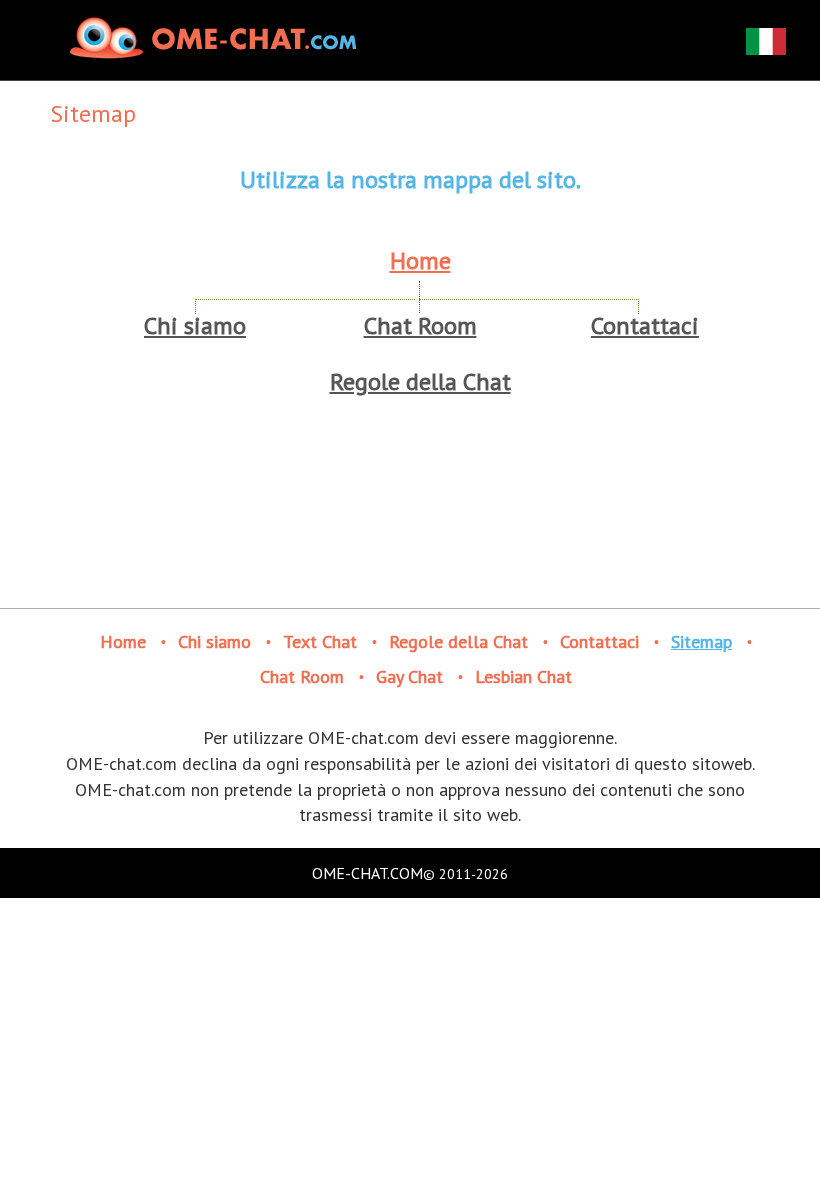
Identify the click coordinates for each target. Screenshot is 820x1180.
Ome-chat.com (367, 873)
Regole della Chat (420, 381)
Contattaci (645, 325)
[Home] (216, 37)
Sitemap (701, 641)
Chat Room (420, 325)
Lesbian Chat (523, 676)
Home (420, 260)
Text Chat (320, 641)
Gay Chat (409, 676)
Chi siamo (195, 325)
